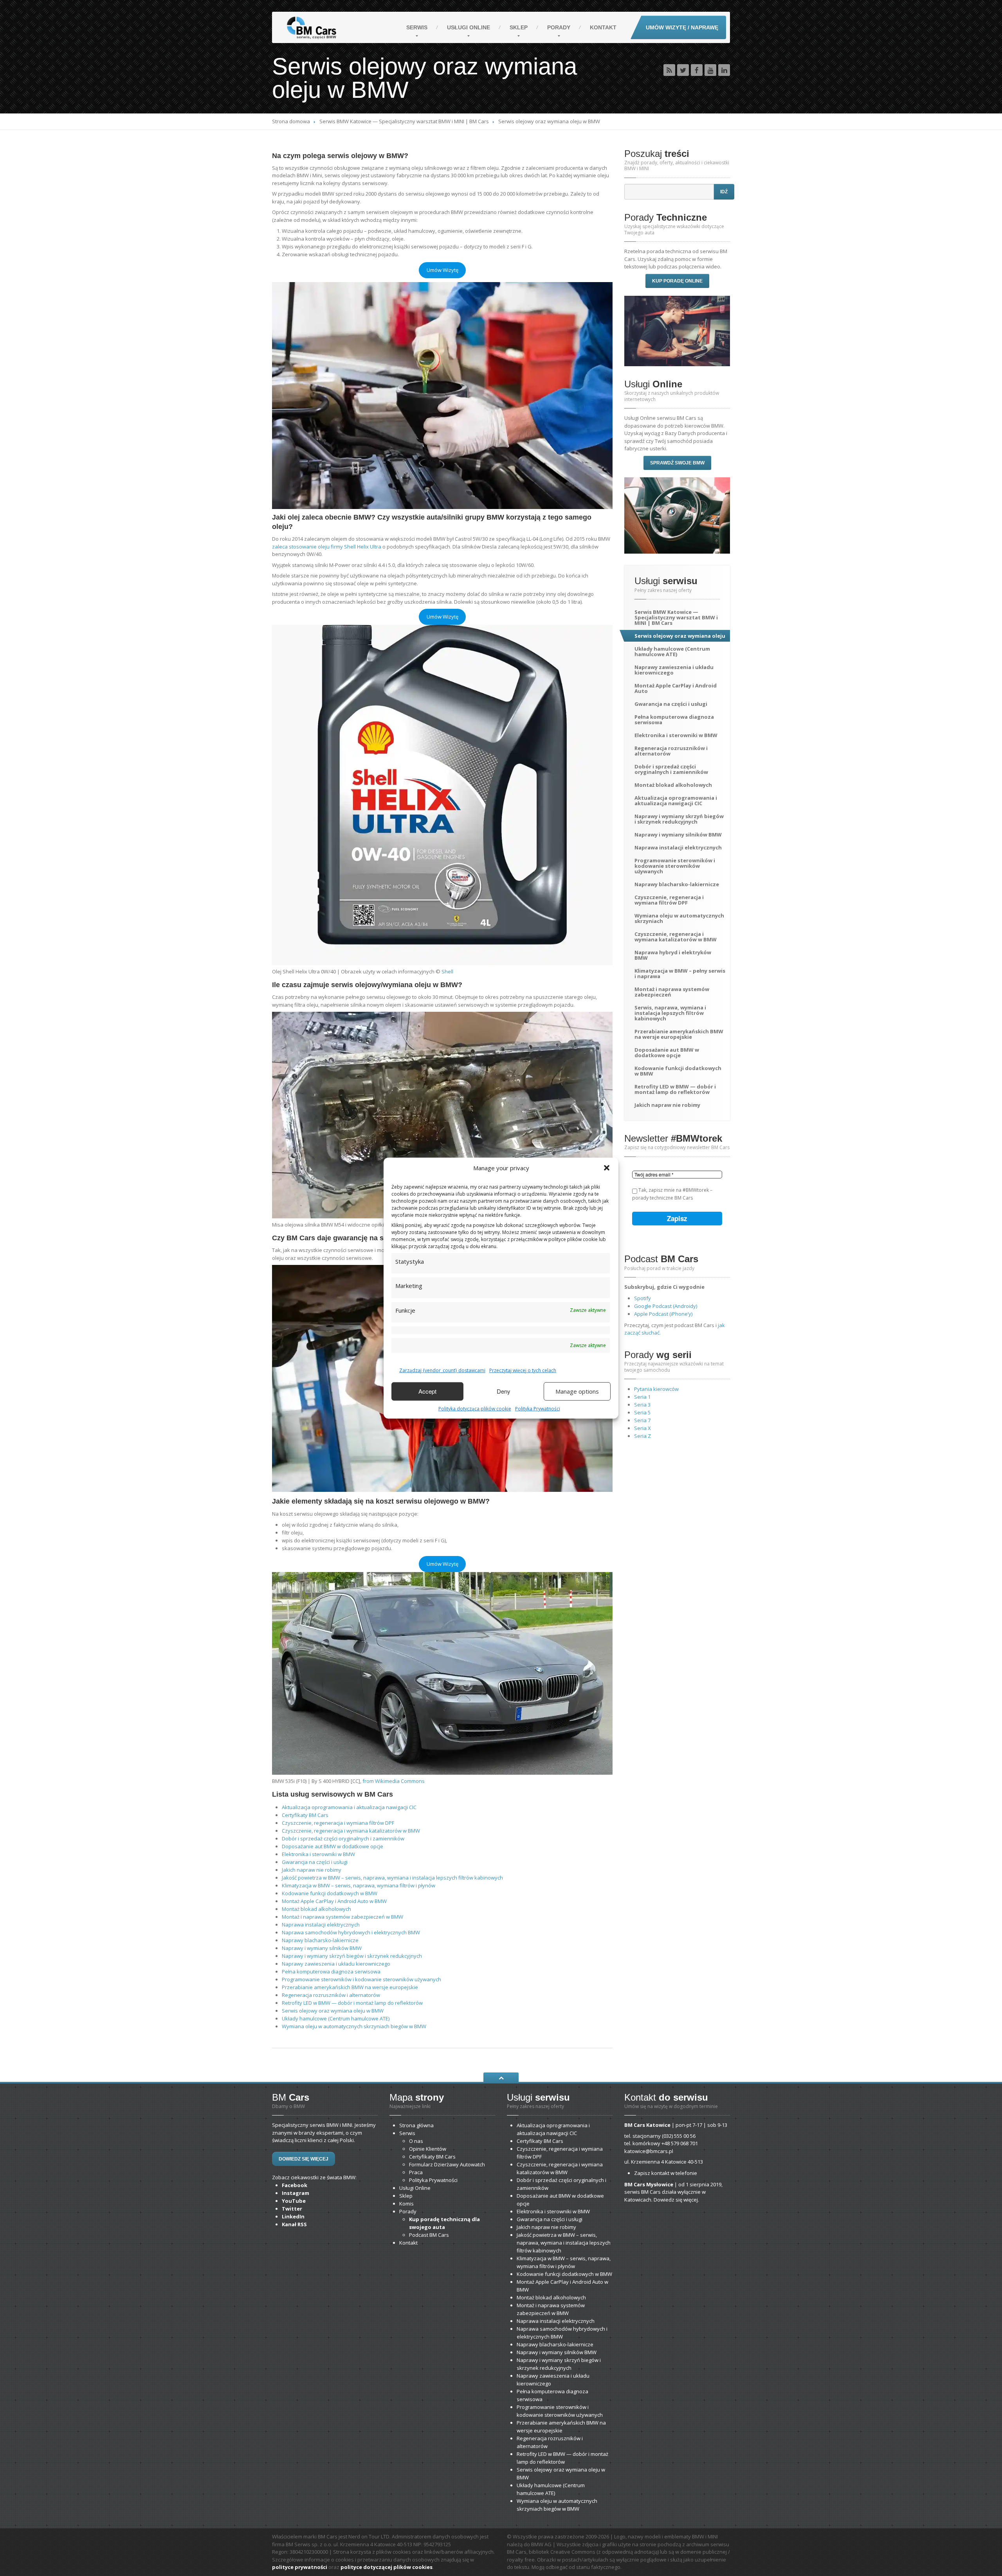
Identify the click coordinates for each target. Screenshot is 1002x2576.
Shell (447, 971)
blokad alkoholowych (316, 1909)
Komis (406, 2204)
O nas (416, 2141)
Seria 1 (642, 1397)
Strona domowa (291, 121)
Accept (427, 1391)
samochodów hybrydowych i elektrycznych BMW (351, 1932)
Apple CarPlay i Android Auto (676, 688)
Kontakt (603, 27)
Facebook (295, 2185)
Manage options (577, 1391)
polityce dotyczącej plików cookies (387, 2567)
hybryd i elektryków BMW (673, 955)
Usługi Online (415, 2188)
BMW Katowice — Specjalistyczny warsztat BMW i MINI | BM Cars (404, 121)
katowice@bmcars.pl (649, 2151)
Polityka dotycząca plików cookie (475, 1408)
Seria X (642, 1428)
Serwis (417, 27)
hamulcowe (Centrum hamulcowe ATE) (336, 2018)
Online (469, 27)
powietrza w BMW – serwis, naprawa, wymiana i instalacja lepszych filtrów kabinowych (392, 1878)
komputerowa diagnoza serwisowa (331, 1972)
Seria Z (642, 1436)
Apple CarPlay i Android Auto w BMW (334, 1901)
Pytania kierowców (656, 1389)
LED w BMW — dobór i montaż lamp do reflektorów (352, 2003)
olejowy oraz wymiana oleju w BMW (333, 2011)
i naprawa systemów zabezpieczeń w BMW (342, 1917)
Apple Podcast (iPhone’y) (663, 1314)
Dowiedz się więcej (304, 2159)
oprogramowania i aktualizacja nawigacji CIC (349, 1807)
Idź (724, 192)
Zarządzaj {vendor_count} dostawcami (442, 1370)
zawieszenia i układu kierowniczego (336, 1964)
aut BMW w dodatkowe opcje (332, 1846)
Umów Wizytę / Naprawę (682, 27)
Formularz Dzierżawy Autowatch (447, 2164)
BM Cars (305, 1815)
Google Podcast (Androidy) (666, 1306)
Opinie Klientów (428, 2149)
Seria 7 (642, 1420)
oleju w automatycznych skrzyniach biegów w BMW (354, 2026)
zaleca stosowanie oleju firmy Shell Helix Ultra (327, 547)
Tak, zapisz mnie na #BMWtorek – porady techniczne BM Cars (672, 1194)
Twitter (292, 2209)
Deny (504, 1391)
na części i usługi (315, 1862)
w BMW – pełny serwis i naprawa (680, 973)
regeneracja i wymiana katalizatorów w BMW (351, 1831)
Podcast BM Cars (429, 2235)
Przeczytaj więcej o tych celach (523, 1370)
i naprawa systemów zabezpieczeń (672, 992)
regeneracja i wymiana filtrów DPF (338, 1823)
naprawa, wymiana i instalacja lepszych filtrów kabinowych (670, 1013)
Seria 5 (642, 1412)
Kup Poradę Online (677, 281)
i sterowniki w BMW (318, 1854)
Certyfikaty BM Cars (432, 2157)
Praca (416, 2172)
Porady (559, 27)
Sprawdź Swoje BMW (677, 463)
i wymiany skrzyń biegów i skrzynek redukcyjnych (352, 1956)
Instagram (296, 2193)
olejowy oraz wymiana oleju (680, 636)
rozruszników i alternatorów (331, 1995)
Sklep (519, 27)
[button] (607, 1168)
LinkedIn (293, 2216)
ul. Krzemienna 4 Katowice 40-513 (664, 2162)
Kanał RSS (294, 2224)
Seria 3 (642, 1405)
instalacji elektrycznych (321, 1925)
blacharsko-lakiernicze (320, 1940)
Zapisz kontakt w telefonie (666, 2173)
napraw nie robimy (312, 1870)
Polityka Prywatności (538, 1408)
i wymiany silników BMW (322, 1948)
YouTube (294, 2201)
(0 (679, 2136)
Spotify (642, 1298)
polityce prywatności (300, 2567)
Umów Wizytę (442, 270)
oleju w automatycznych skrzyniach (679, 918)
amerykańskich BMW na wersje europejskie (350, 1987)
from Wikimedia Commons (394, 1781)
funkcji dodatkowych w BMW (330, 1893)
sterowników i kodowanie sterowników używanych (361, 1979)
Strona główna (416, 2125)
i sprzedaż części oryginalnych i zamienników (343, 1838)
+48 (680, 2143)
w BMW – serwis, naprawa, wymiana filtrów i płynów (359, 1885)
